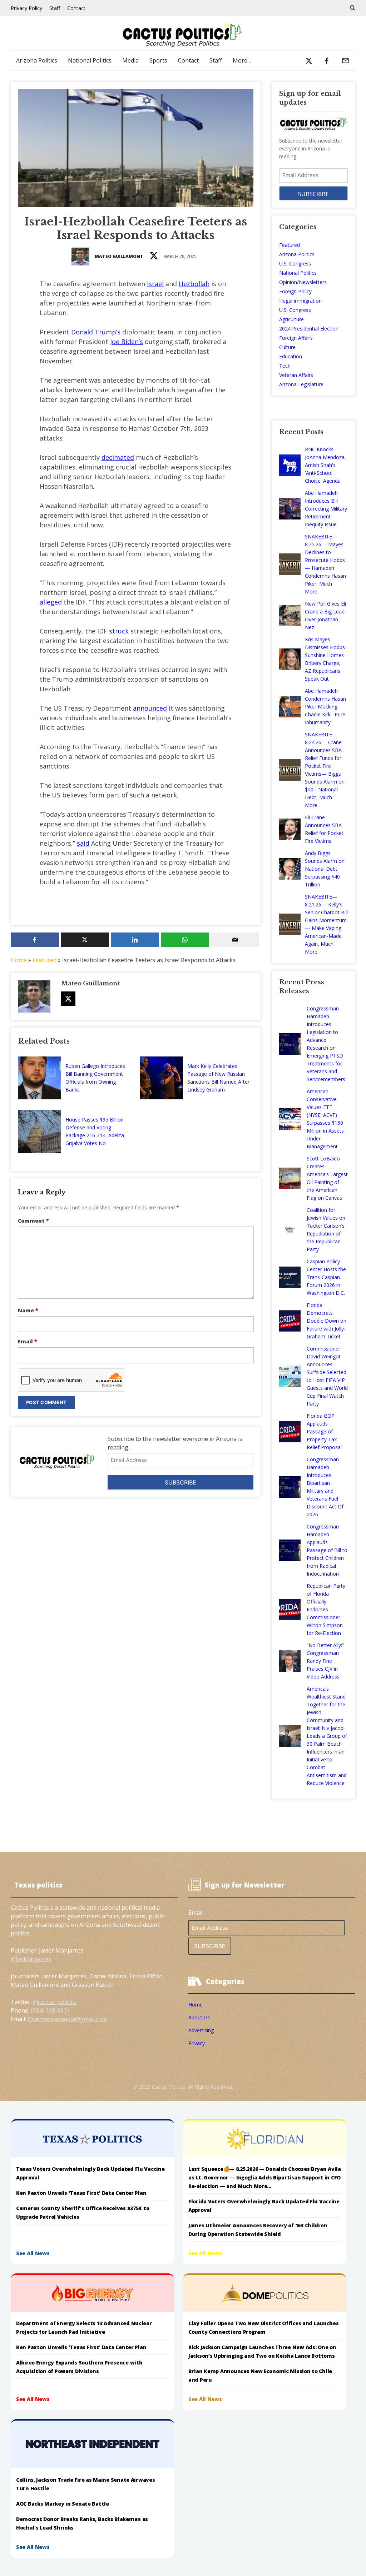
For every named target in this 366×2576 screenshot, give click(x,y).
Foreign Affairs (296, 338)
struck (119, 631)
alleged (51, 602)
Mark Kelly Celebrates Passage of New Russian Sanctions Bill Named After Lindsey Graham (218, 1078)
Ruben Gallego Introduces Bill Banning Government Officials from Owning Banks (95, 1078)
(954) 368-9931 (50, 2010)
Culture (287, 347)
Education (291, 356)
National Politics (90, 60)
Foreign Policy (295, 291)
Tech (285, 366)
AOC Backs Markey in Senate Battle (63, 2504)
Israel (155, 284)
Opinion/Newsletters (303, 282)
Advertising (201, 2030)
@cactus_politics (55, 2002)
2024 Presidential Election (309, 329)
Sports (158, 60)
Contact (76, 8)
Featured (44, 960)
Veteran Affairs (296, 375)
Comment (33, 1221)
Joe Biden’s (127, 342)
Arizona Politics (37, 60)
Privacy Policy (26, 8)
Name (28, 1310)
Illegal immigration (300, 301)
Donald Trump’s (96, 332)
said (83, 843)
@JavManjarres (31, 1959)
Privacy (197, 2043)
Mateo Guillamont (119, 256)
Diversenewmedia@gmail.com (67, 2019)
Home (19, 960)
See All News (33, 2253)
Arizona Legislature (301, 384)
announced (150, 708)
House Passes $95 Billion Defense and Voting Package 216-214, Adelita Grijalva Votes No (95, 1131)
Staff (55, 8)
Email (28, 1341)
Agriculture (291, 319)
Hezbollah (194, 284)
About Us (199, 2017)
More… (242, 60)
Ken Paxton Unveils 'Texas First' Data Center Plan (81, 2193)
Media (130, 60)
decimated (118, 457)
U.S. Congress (295, 263)
